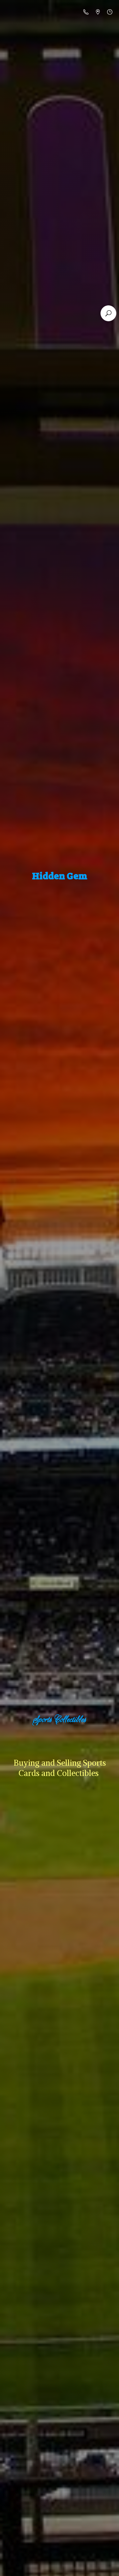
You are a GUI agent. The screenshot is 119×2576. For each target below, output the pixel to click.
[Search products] (108, 313)
